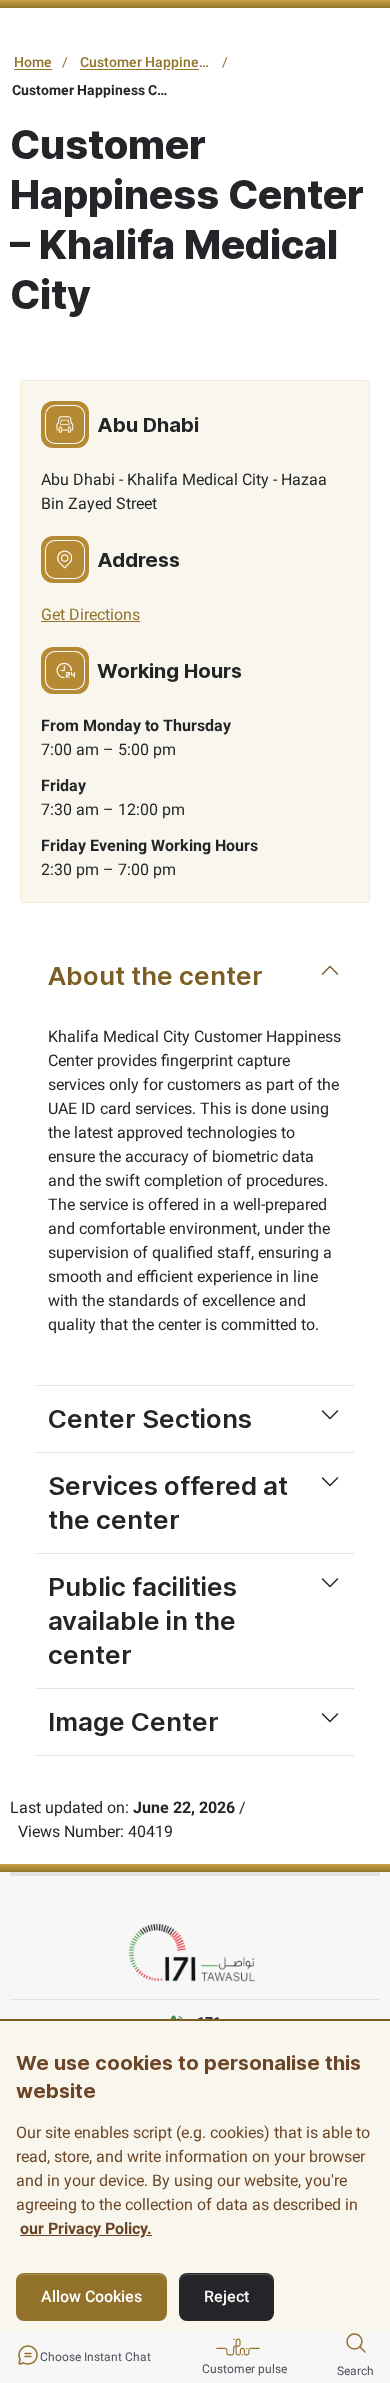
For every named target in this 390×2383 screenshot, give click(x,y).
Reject (226, 2296)
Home (33, 62)
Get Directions (90, 614)
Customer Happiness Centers (148, 62)
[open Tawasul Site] (195, 1953)
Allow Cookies (91, 2296)
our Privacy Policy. (86, 2228)
